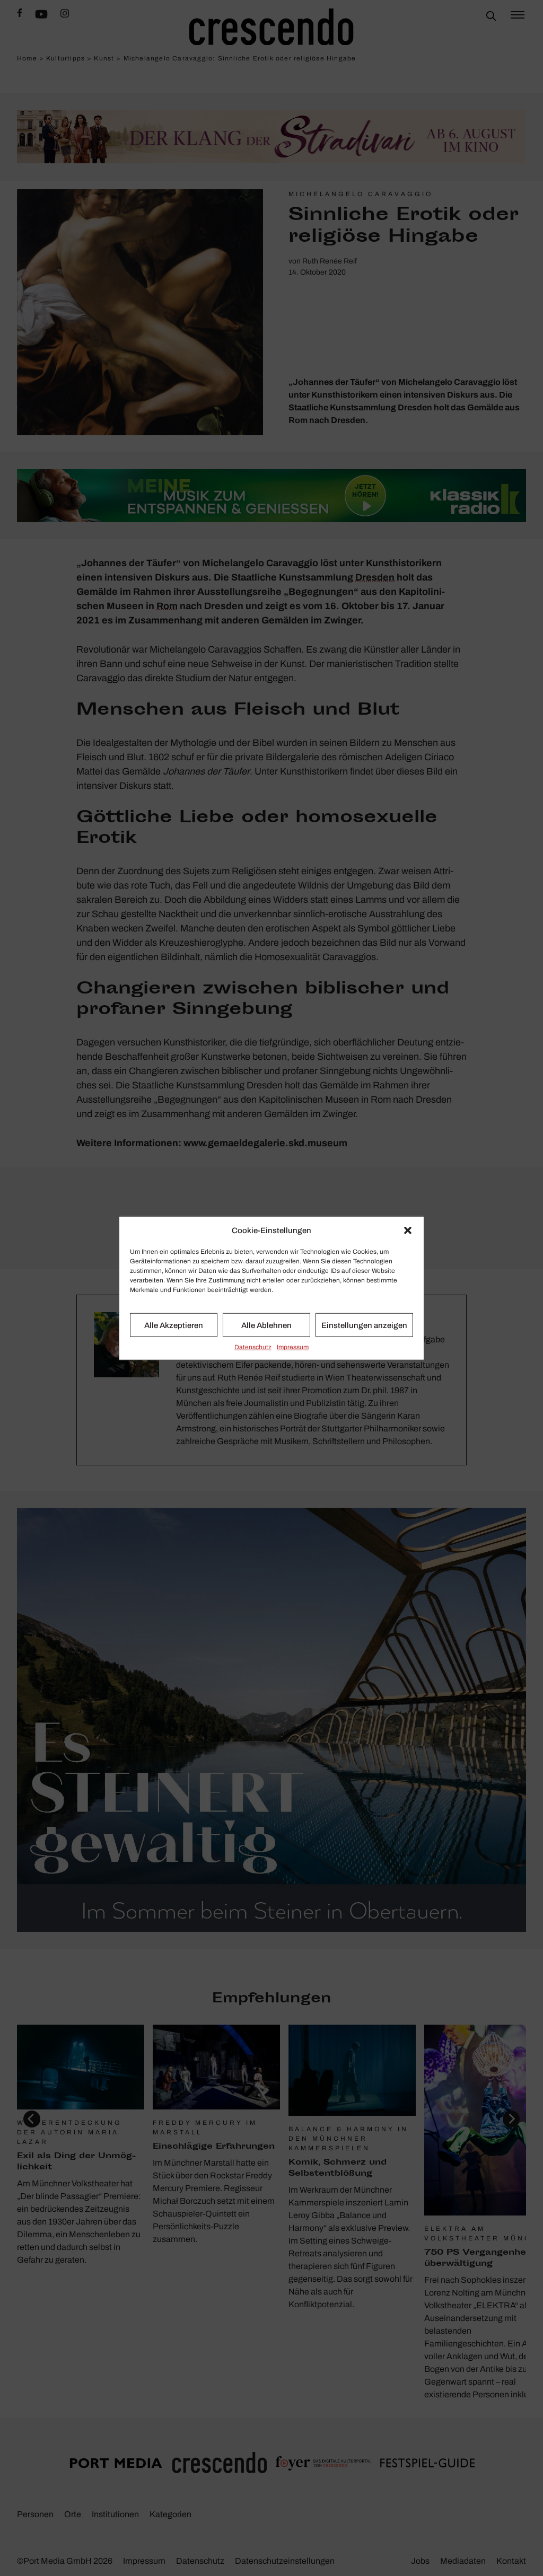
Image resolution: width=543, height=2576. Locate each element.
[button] (408, 1230)
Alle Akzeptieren (174, 1325)
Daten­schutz (253, 1347)
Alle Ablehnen (266, 1325)
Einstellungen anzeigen (364, 1325)
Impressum (293, 1347)
